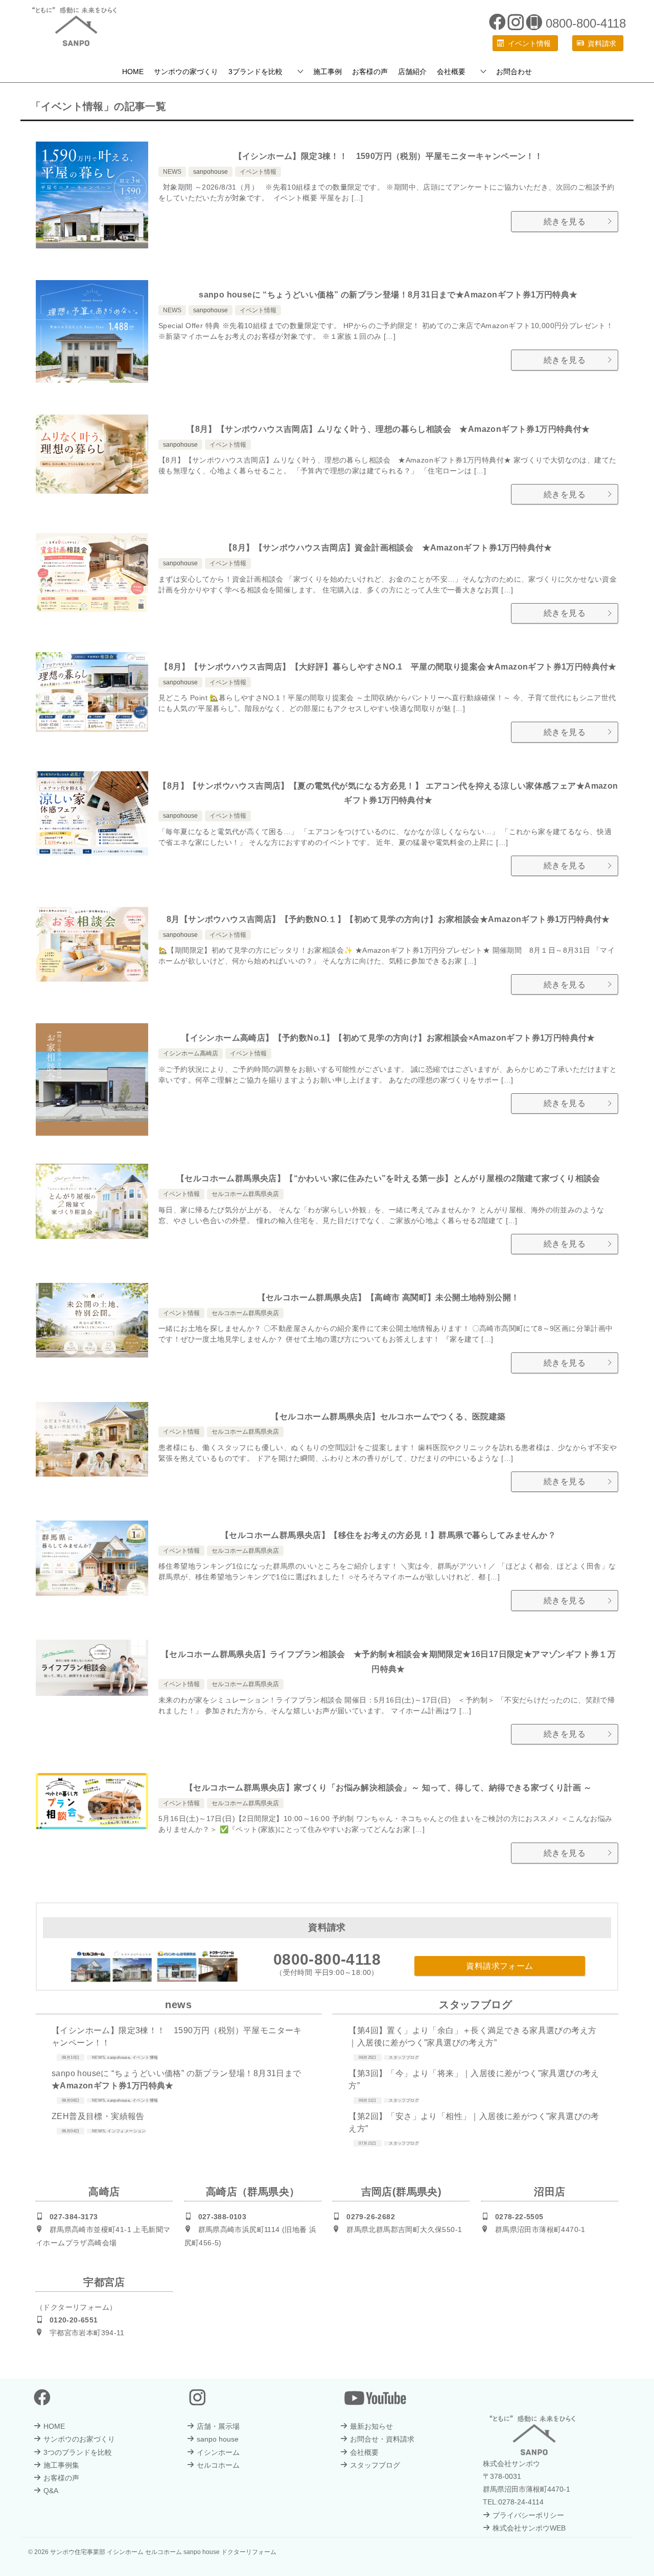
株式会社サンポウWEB (529, 2528)
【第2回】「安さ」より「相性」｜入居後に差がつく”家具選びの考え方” (474, 2122)
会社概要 (451, 72)
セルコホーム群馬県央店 (245, 1194)
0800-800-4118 (327, 1959)
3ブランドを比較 (255, 72)
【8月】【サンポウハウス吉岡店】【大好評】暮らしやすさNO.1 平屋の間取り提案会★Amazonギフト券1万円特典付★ (388, 667)
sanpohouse (211, 172)
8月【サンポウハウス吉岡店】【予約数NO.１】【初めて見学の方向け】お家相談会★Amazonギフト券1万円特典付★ (388, 919)
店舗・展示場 (218, 2426)
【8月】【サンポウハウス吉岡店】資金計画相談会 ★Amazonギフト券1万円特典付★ (388, 548)
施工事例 (328, 72)
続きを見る (565, 222)
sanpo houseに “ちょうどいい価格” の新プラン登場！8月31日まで (388, 295)
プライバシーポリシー (528, 2515)
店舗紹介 (412, 72)
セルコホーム (218, 2465)
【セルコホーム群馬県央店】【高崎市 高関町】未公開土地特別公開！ (389, 1297)
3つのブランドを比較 (78, 2452)
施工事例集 (61, 2465)
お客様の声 (370, 72)
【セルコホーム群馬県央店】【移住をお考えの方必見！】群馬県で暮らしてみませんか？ (388, 1535)
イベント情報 (258, 172)
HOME (133, 72)
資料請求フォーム (499, 1966)
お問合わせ (514, 72)
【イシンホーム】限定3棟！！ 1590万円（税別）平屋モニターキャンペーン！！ (389, 156)
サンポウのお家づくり (79, 2439)
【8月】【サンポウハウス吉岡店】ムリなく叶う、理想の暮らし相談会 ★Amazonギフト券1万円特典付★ (388, 429)
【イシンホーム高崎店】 (388, 1038)
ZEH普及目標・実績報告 (98, 2116)
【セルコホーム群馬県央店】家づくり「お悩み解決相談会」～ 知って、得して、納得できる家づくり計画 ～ (388, 1788)
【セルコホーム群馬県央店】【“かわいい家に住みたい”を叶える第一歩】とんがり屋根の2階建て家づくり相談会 (388, 1178)
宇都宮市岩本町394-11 (87, 2333)
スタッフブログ (404, 2057)
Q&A (51, 2491)
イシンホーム (218, 2452)
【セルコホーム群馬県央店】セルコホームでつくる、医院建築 (388, 1417)
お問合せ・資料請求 (382, 2439)
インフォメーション (127, 2131)
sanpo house (218, 2439)
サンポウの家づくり (186, 72)
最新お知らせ (371, 2426)
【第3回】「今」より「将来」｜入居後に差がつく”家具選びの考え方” (474, 2079)
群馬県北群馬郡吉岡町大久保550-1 (404, 2229)
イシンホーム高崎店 (191, 1053)
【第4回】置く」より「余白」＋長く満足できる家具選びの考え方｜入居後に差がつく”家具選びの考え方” (472, 2037)
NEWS (172, 172)
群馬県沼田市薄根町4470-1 (540, 2229)
